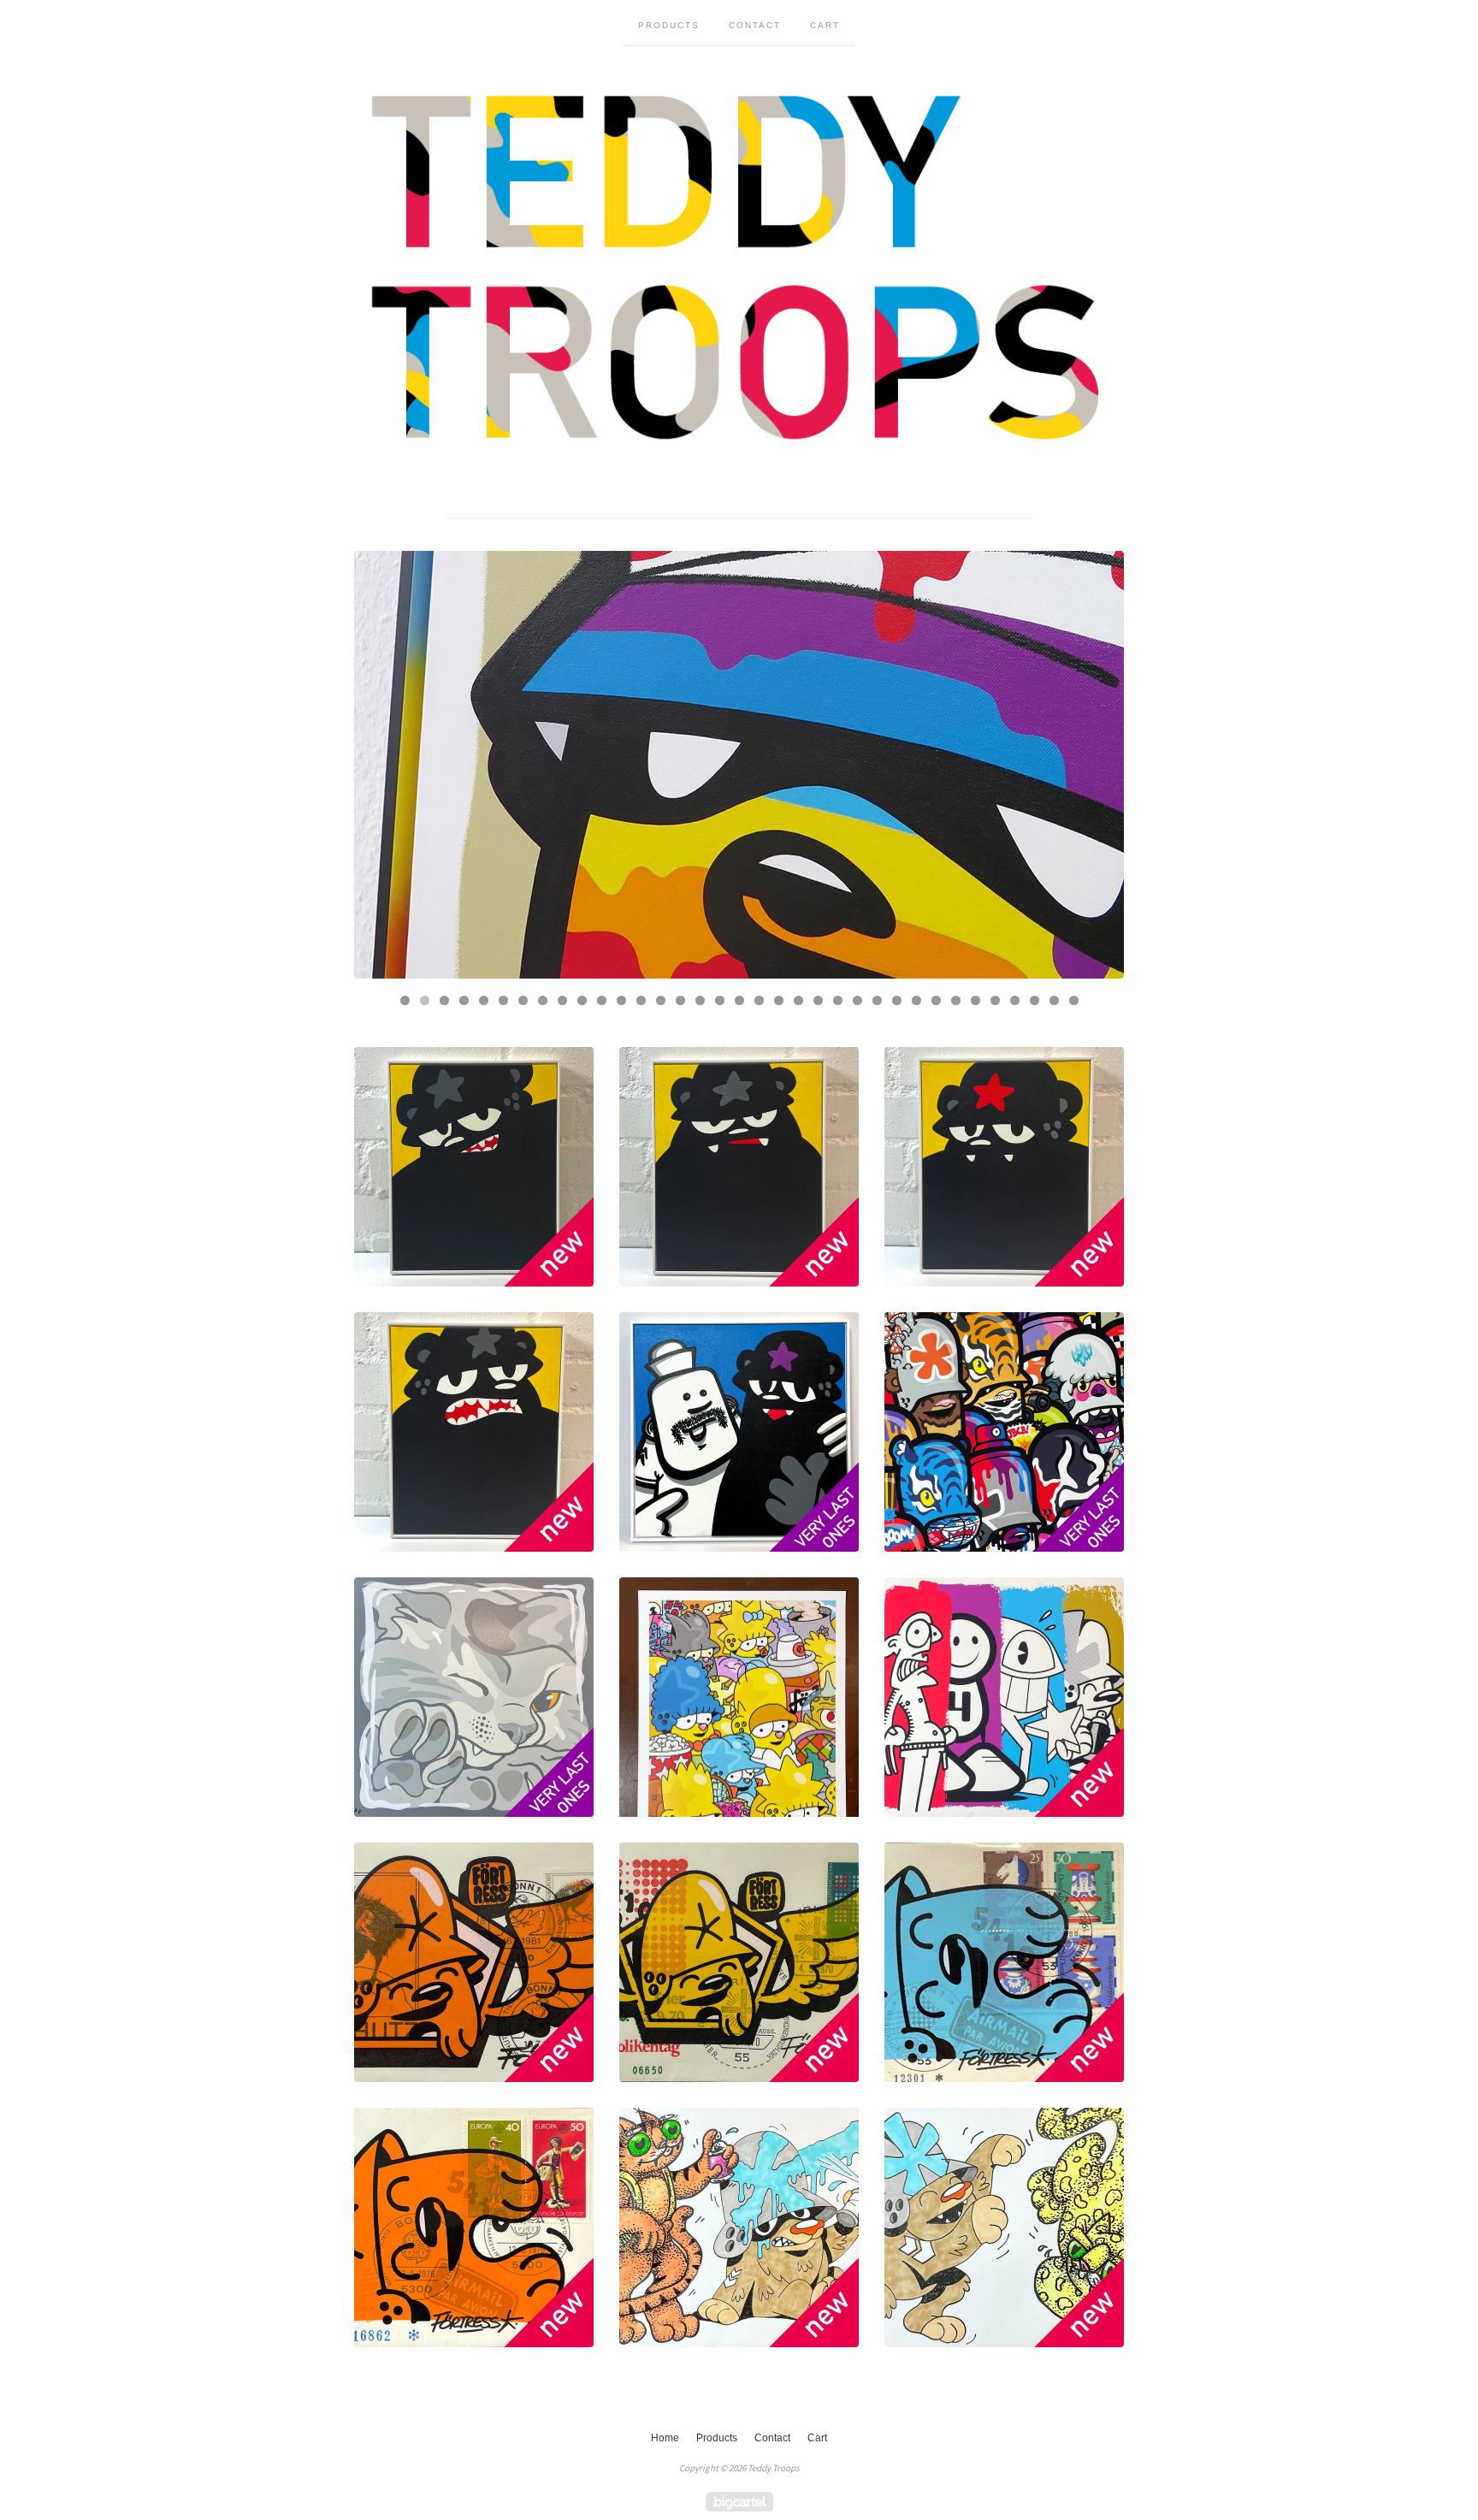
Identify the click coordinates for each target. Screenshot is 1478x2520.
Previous (384, 765)
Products (669, 25)
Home (665, 2438)
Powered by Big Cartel (739, 2502)
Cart (825, 25)
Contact (755, 25)
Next (1094, 765)
